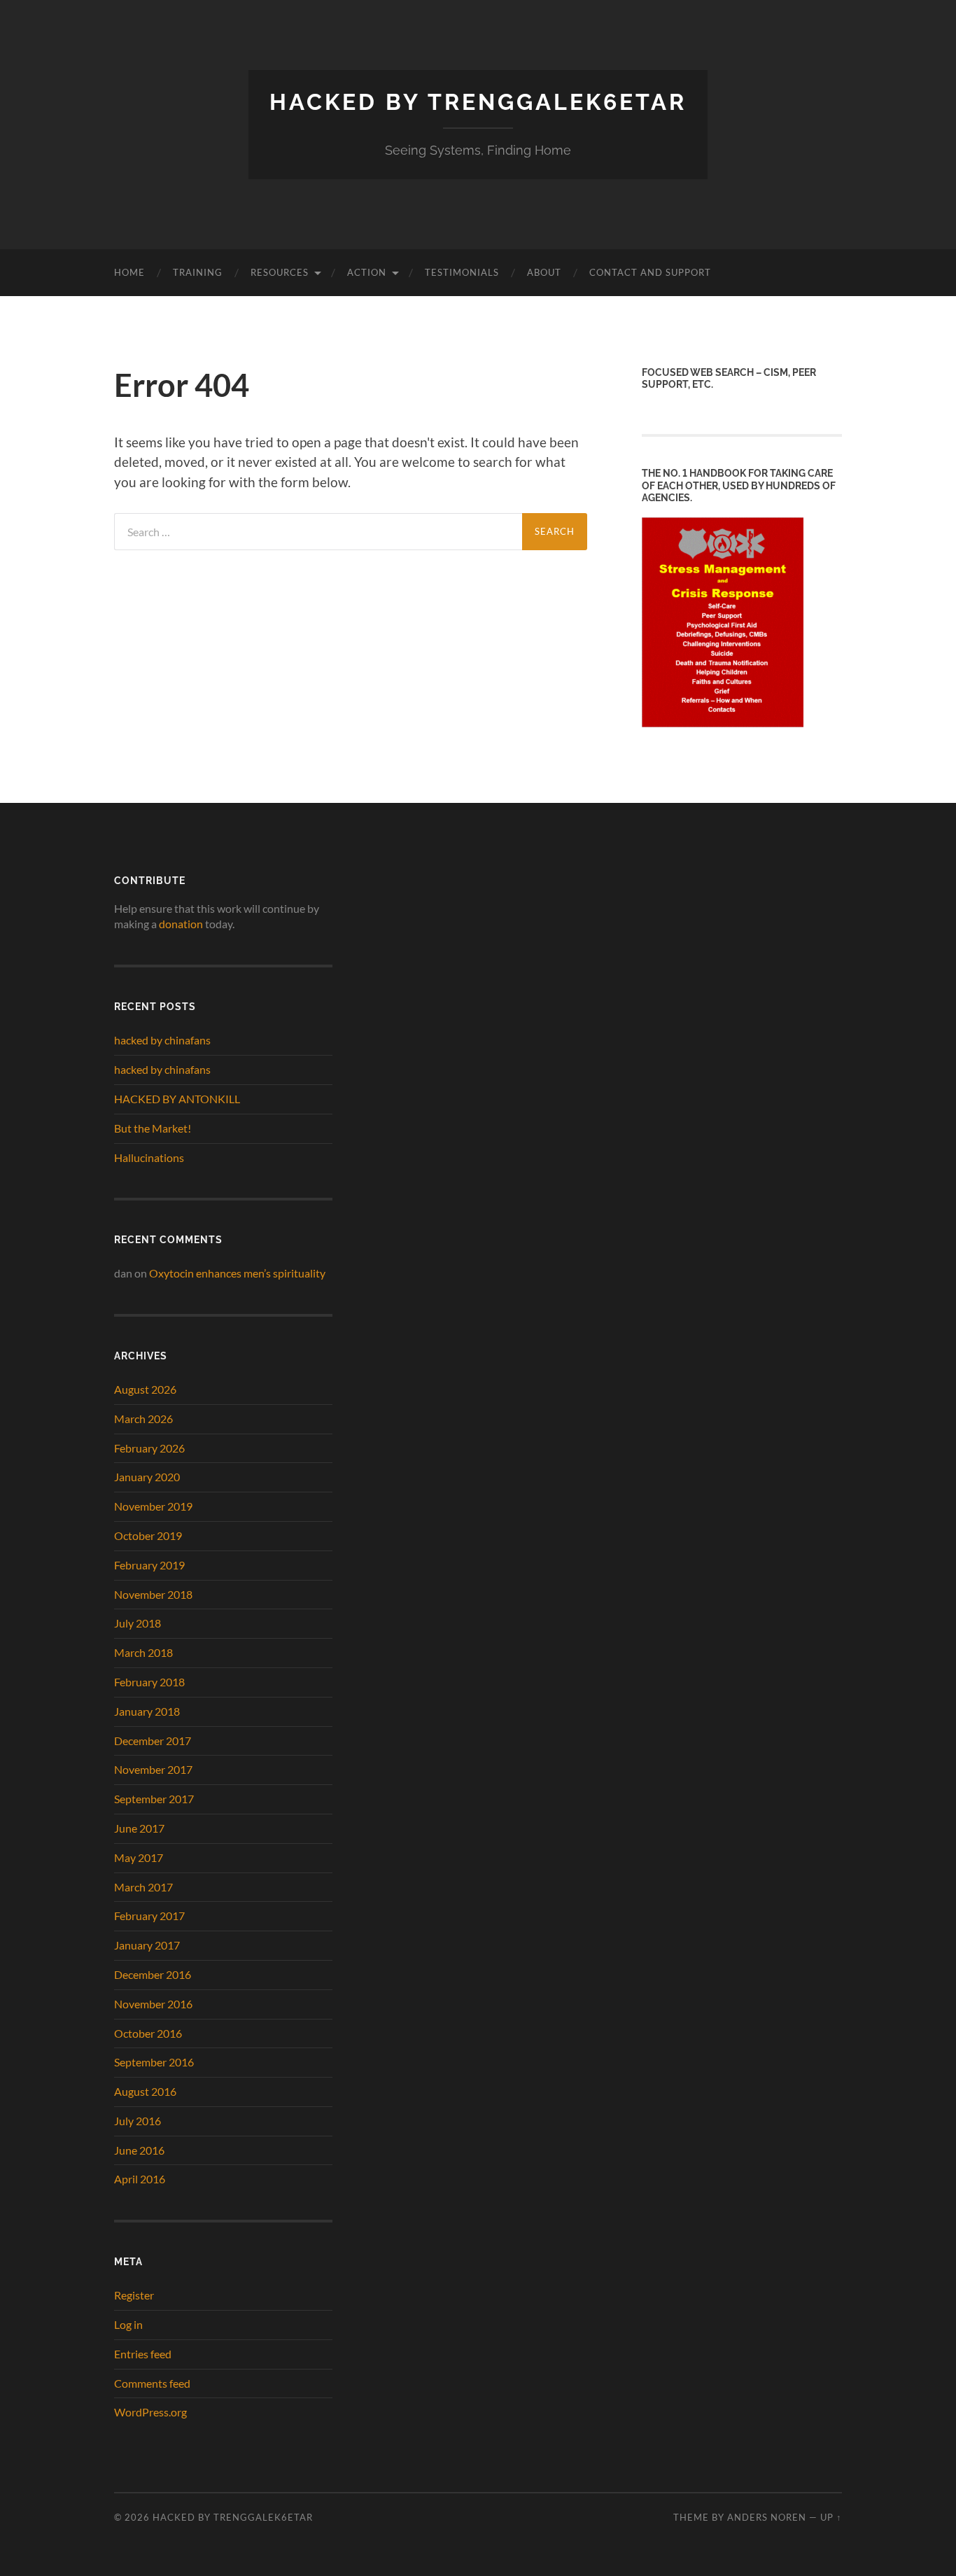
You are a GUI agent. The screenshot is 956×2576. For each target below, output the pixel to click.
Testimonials (462, 272)
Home (129, 272)
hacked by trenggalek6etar (478, 102)
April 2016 (140, 2179)
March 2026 (143, 1419)
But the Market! (153, 1128)
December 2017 (153, 1741)
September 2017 (154, 1799)
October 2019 (148, 1535)
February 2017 (149, 1916)
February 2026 (149, 1448)
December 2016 (153, 1974)
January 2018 (147, 1711)
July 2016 (138, 2121)
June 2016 (139, 2150)
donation (181, 924)
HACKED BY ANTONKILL (177, 1099)
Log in (128, 2324)
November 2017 (153, 1769)
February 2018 (149, 1682)
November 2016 (153, 2004)
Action (367, 272)
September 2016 (154, 2062)
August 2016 (145, 2091)
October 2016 (148, 2033)
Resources (280, 272)
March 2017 (143, 1887)
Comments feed (152, 2383)
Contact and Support (650, 272)
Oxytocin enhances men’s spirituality (237, 1273)
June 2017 (139, 1828)
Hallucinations (149, 1157)
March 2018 (143, 1652)
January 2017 (147, 1945)
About (544, 272)
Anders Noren (767, 2517)
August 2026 (145, 1389)
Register (134, 2295)
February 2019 (149, 1565)
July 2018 (138, 1623)
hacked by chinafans (162, 1040)
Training (198, 272)
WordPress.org (150, 2412)
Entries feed (143, 2354)
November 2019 (153, 1506)
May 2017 (139, 1857)
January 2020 (147, 1477)
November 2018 (153, 1594)
